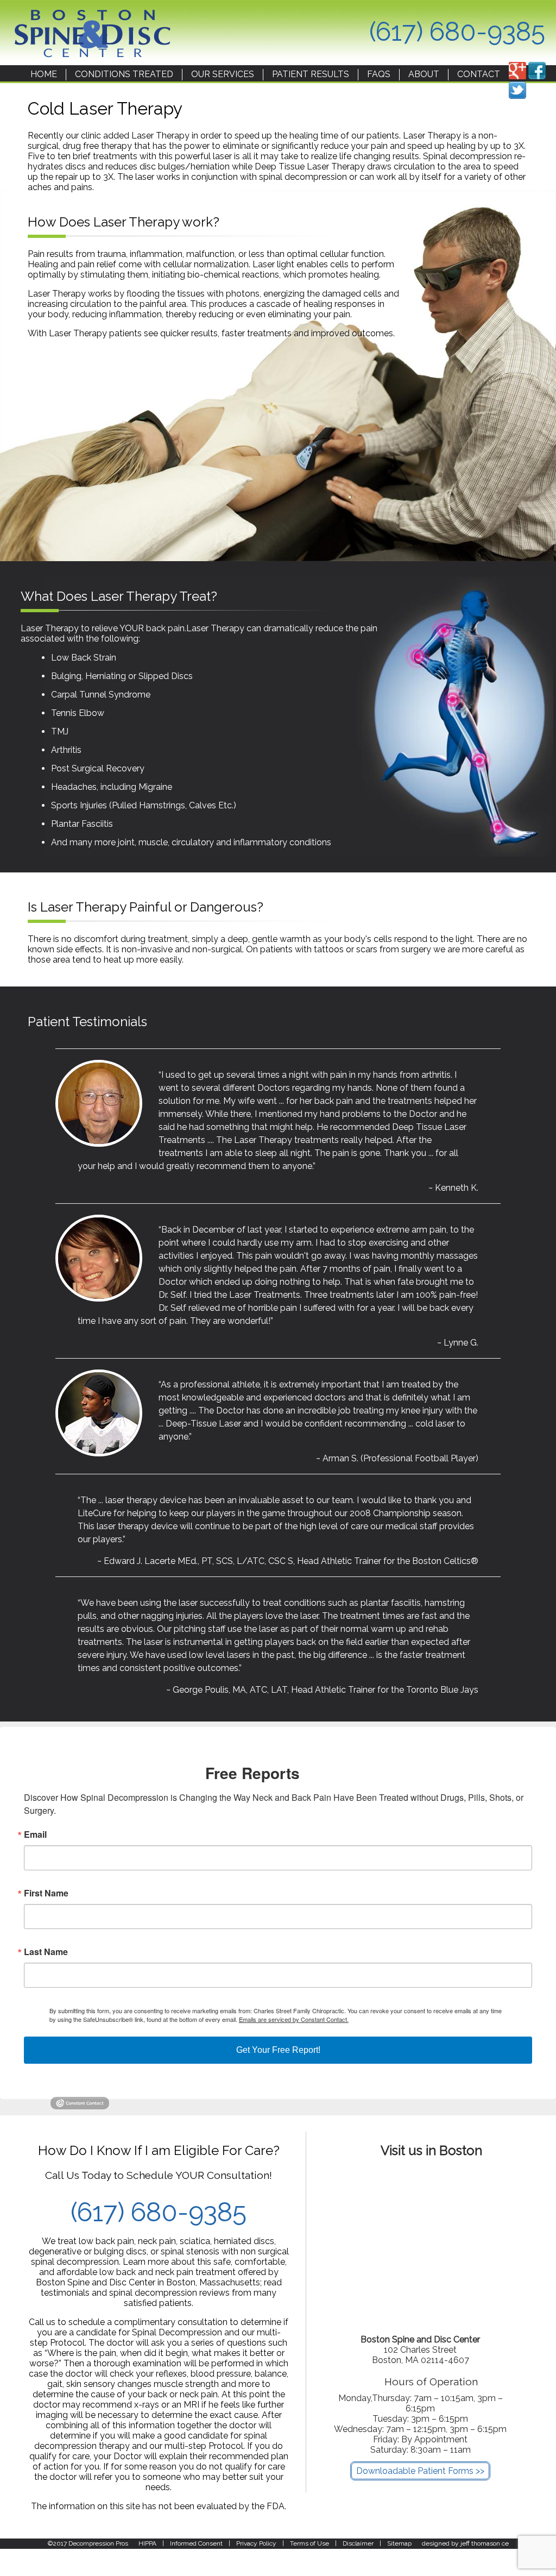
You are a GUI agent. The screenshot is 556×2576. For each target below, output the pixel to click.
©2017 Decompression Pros (88, 2543)
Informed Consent (196, 2543)
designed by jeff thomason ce (465, 2543)
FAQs (379, 74)
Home (44, 74)
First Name (46, 1893)
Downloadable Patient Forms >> (420, 2471)
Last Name (46, 1952)
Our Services (223, 74)
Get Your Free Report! (278, 2050)
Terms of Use (309, 2543)
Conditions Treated (124, 74)
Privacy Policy (256, 2543)
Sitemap (399, 2543)
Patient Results (311, 74)
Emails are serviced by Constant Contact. (294, 2019)
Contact (479, 74)
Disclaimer (358, 2543)
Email (35, 1834)
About (424, 74)
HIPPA (147, 2543)
